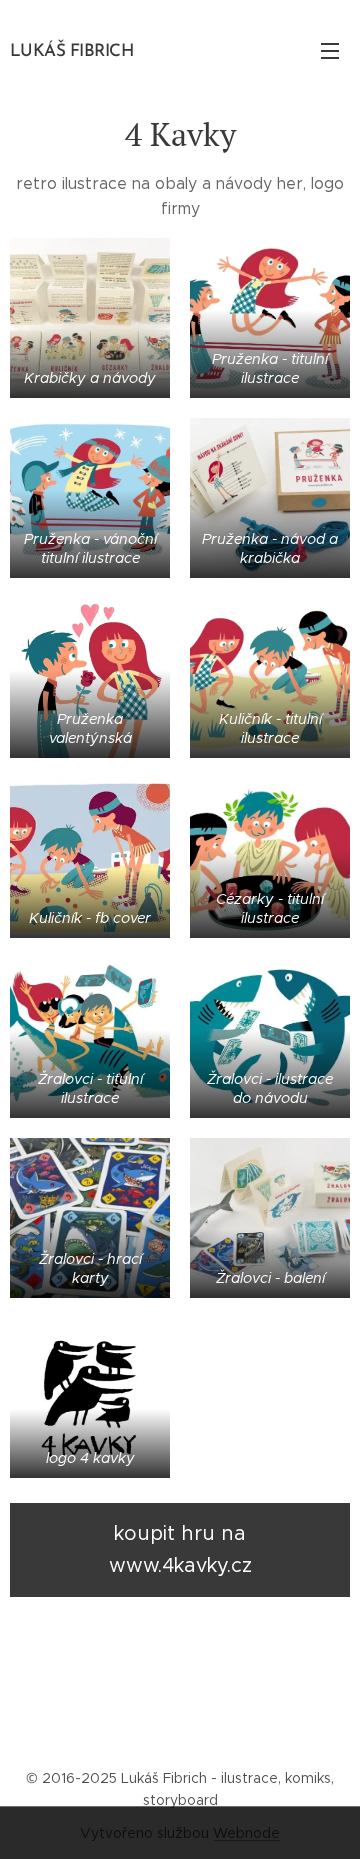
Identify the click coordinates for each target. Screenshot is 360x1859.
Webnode (246, 1833)
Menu (330, 50)
